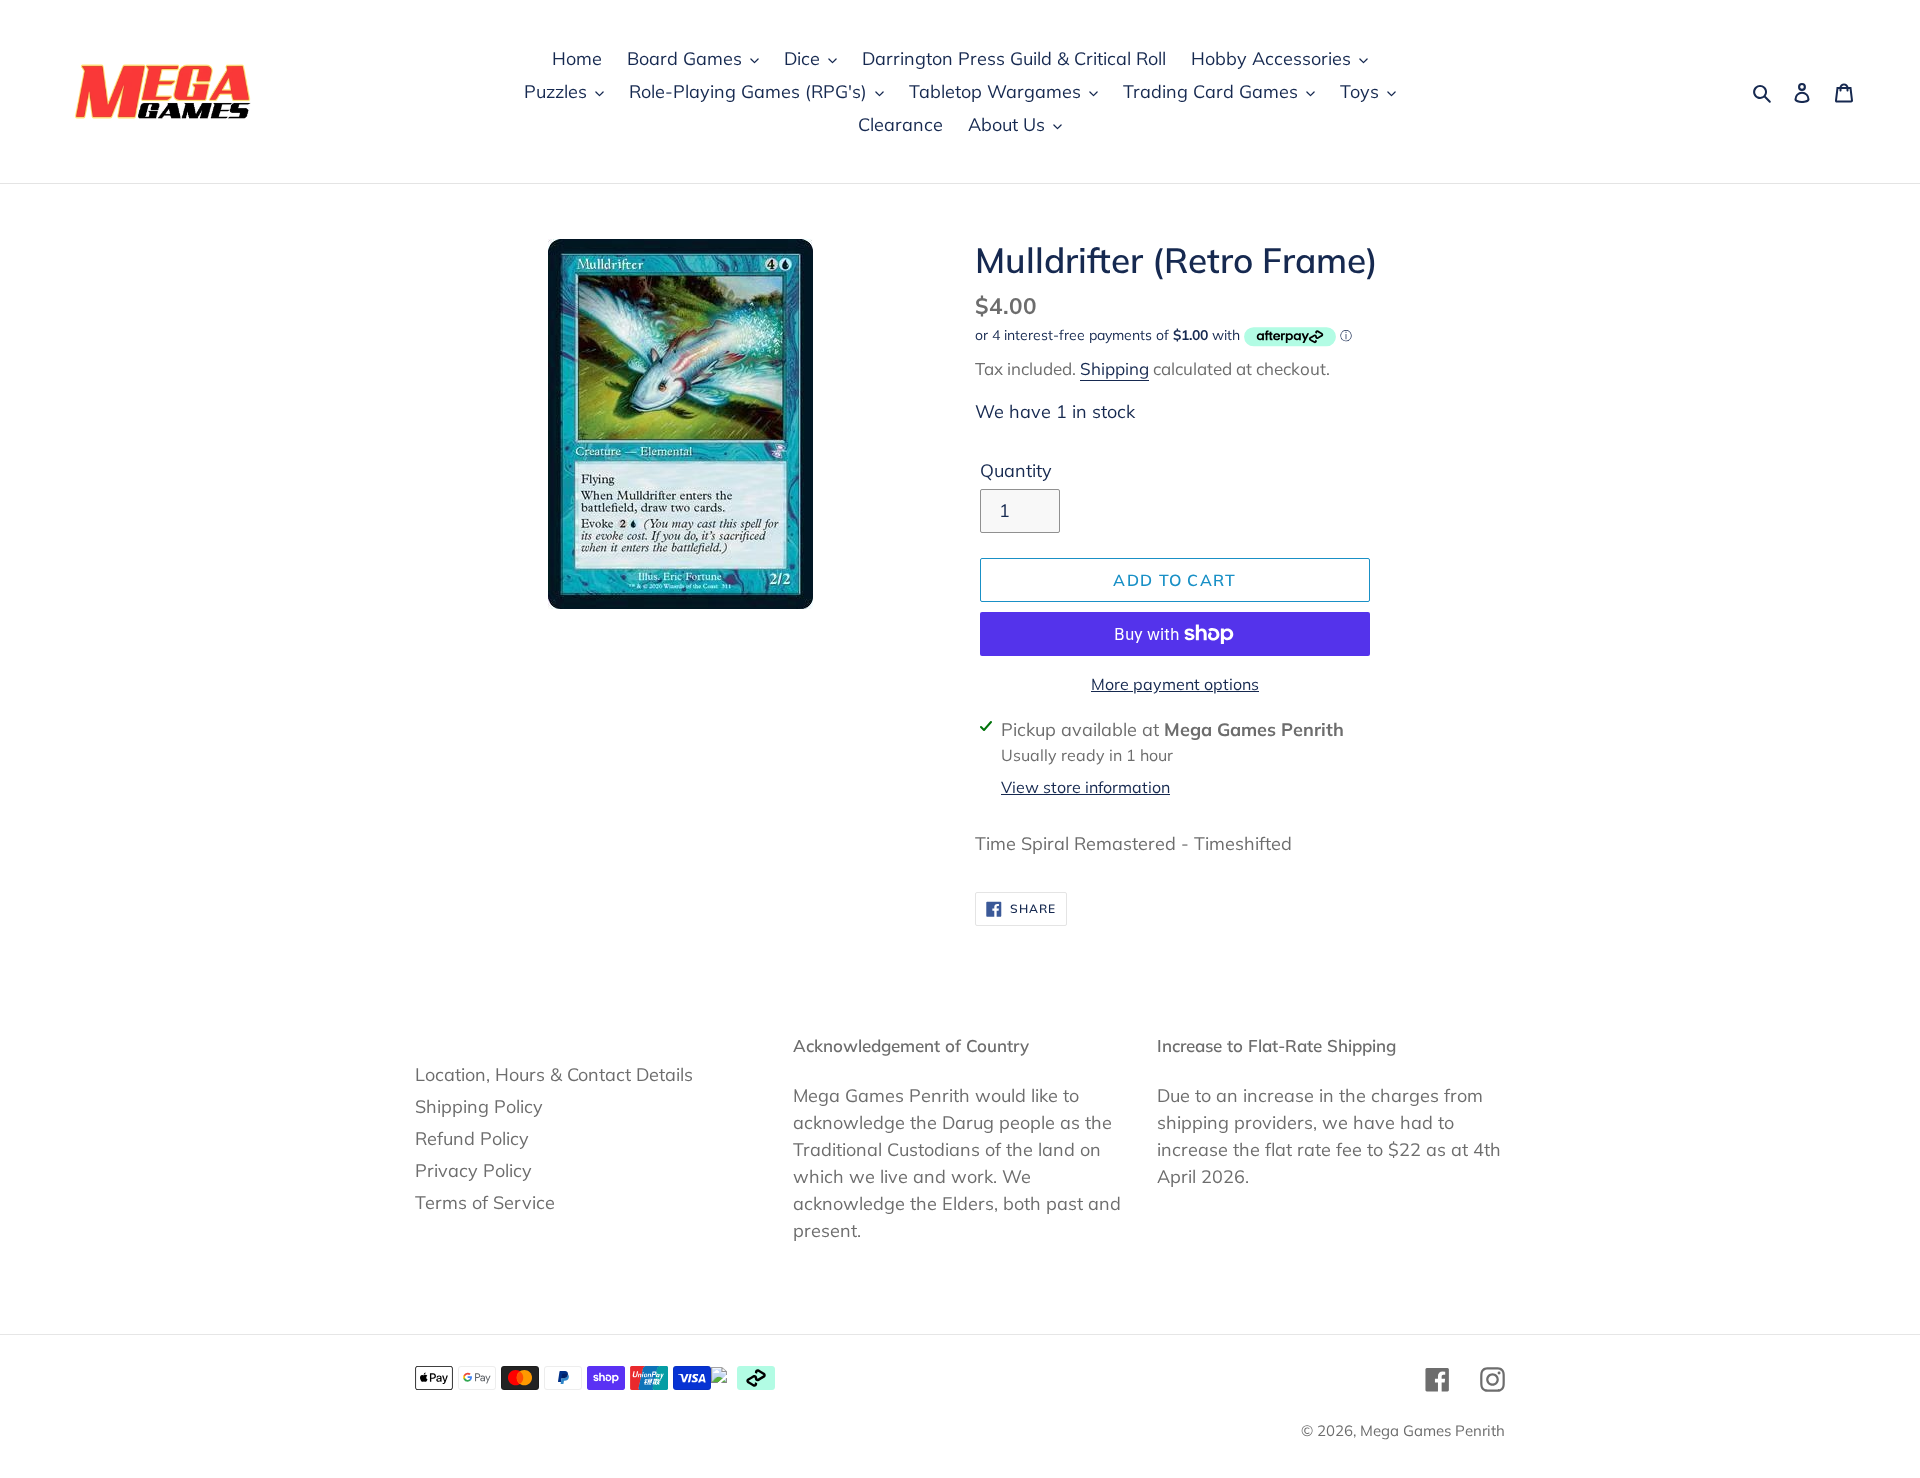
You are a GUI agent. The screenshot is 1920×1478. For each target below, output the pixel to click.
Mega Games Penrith (1432, 1430)
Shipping (1114, 368)
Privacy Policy (473, 1170)
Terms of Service (485, 1202)
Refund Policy (472, 1138)
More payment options (1175, 684)
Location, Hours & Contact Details (554, 1074)
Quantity (1016, 470)
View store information (1085, 787)
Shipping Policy (479, 1106)
